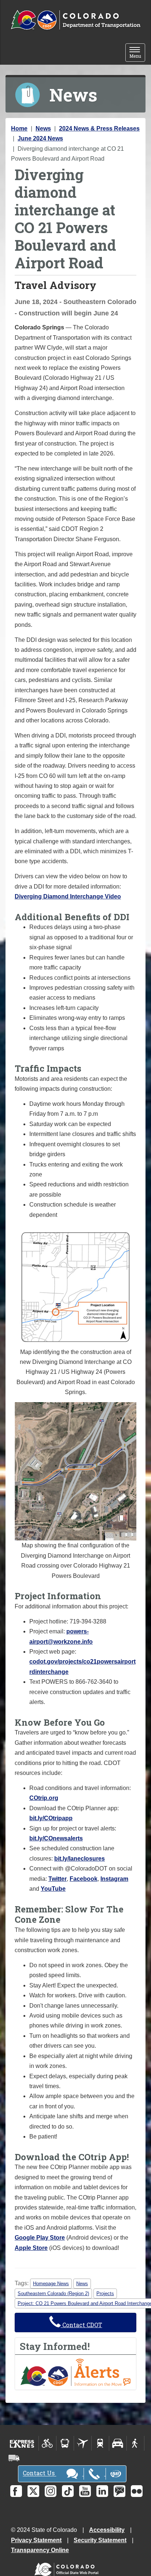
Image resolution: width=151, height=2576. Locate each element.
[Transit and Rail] (65, 2443)
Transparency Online (40, 2550)
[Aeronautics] (83, 2443)
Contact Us (39, 2473)
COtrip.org (44, 1798)
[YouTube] (85, 2491)
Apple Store (31, 2248)
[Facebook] (16, 2491)
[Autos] (118, 2443)
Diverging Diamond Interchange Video (68, 896)
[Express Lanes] (22, 2443)
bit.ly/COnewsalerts (56, 1838)
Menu (137, 53)
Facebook (84, 1879)
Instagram (114, 1879)
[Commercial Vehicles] (14, 2458)
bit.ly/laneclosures (80, 1859)
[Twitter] (33, 2491)
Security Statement (100, 2540)
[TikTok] (68, 2491)
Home (19, 128)
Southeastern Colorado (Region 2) (53, 2293)
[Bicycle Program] (47, 2443)
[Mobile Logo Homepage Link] (75, 20)
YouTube (53, 1889)
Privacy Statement (36, 2540)
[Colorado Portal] (68, 2568)
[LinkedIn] (102, 2491)
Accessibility (107, 2530)
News (43, 128)
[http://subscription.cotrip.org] (75, 2372)
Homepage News (51, 2284)
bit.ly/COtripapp (51, 1818)
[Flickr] (137, 2491)
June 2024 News (40, 138)
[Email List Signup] (119, 2491)
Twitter (58, 1879)
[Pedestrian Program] (135, 2443)
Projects (105, 2293)
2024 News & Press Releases (99, 128)
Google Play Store (40, 2238)
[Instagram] (51, 2491)
